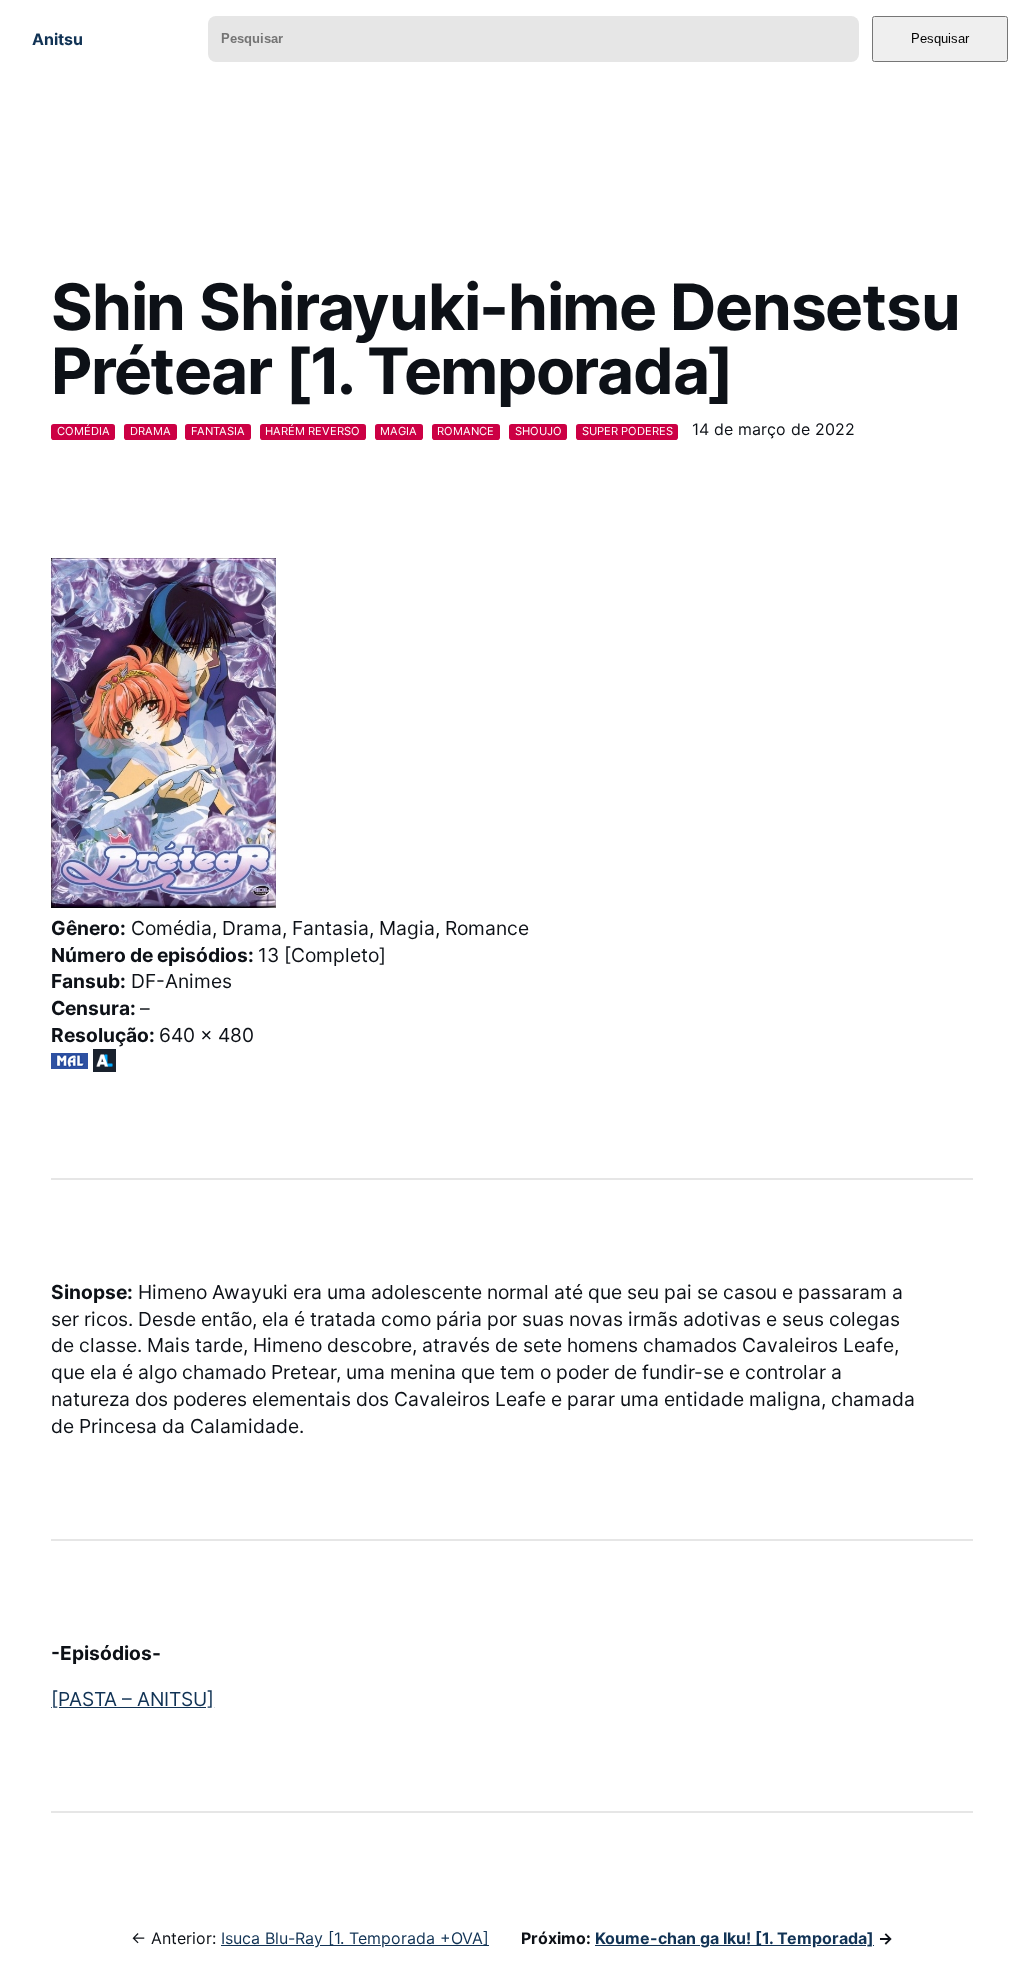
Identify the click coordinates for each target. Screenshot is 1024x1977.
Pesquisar (940, 38)
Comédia (83, 431)
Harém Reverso (312, 431)
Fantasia (218, 431)
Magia (398, 431)
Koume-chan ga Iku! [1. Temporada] (734, 1938)
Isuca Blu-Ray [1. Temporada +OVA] (355, 1938)
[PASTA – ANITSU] (132, 1699)
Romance (465, 431)
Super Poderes (627, 431)
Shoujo (538, 431)
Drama (150, 431)
